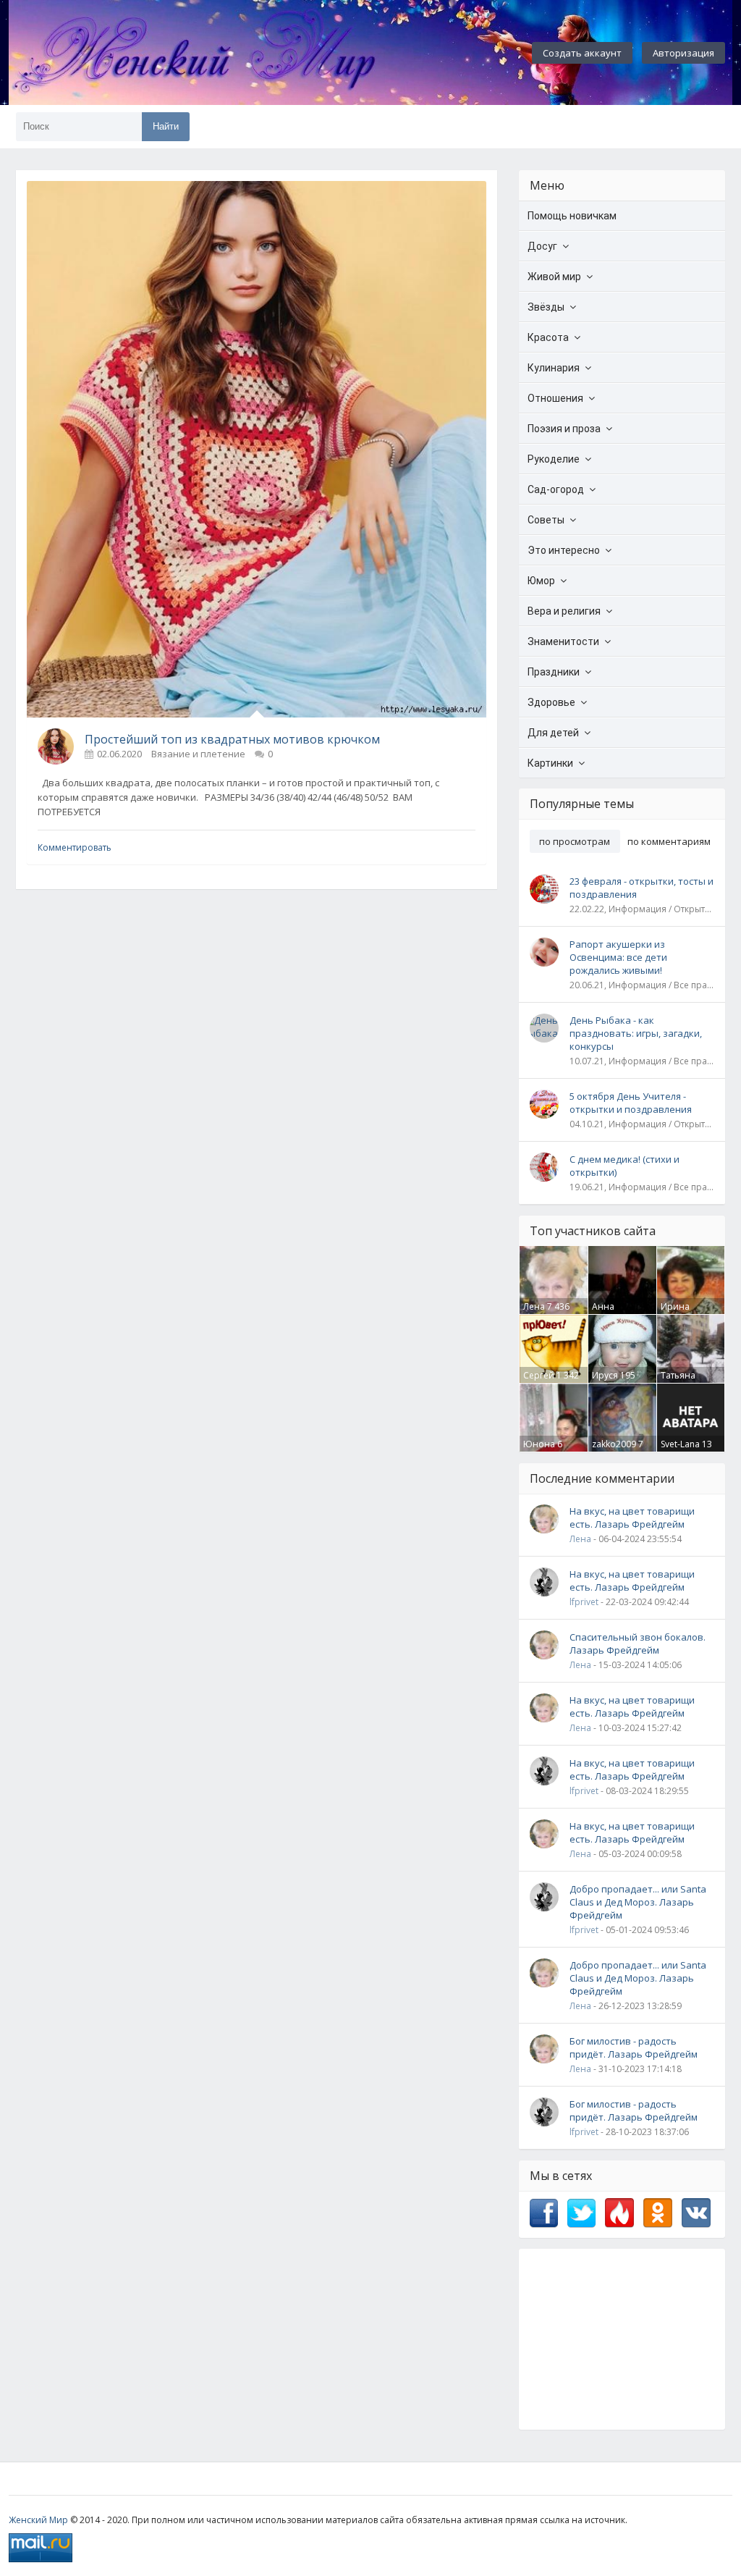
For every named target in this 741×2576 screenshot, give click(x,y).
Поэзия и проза (564, 429)
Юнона (539, 1444)
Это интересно (564, 550)
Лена (534, 1306)
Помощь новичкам (572, 216)
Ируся (605, 1375)
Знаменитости (563, 641)
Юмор (541, 581)
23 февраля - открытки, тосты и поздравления (642, 888)
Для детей (553, 733)
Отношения (555, 398)
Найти (166, 126)
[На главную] (233, 53)
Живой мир (554, 277)
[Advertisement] (622, 2339)
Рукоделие (554, 459)
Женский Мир (38, 2520)
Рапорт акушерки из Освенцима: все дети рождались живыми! (618, 957)
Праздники (554, 672)
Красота (548, 337)
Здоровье (551, 702)
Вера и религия (564, 611)
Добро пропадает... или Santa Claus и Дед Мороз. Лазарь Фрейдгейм (638, 1902)
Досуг (542, 246)
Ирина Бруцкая (678, 1313)
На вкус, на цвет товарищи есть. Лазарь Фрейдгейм (632, 1518)
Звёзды (546, 307)
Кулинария (554, 368)
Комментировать (75, 847)
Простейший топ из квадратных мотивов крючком (232, 739)
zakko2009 (614, 1444)
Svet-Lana (680, 1444)
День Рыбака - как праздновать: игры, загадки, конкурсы (636, 1033)
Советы (546, 520)
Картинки (550, 763)
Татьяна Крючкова (682, 1381)
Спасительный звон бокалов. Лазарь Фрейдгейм (638, 1643)
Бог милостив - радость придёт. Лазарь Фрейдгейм (634, 2047)
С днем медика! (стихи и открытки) (624, 1166)
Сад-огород (556, 489)
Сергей (539, 1375)
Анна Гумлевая (612, 1313)
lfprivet (584, 1602)
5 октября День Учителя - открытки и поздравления (631, 1103)
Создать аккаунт (582, 53)
